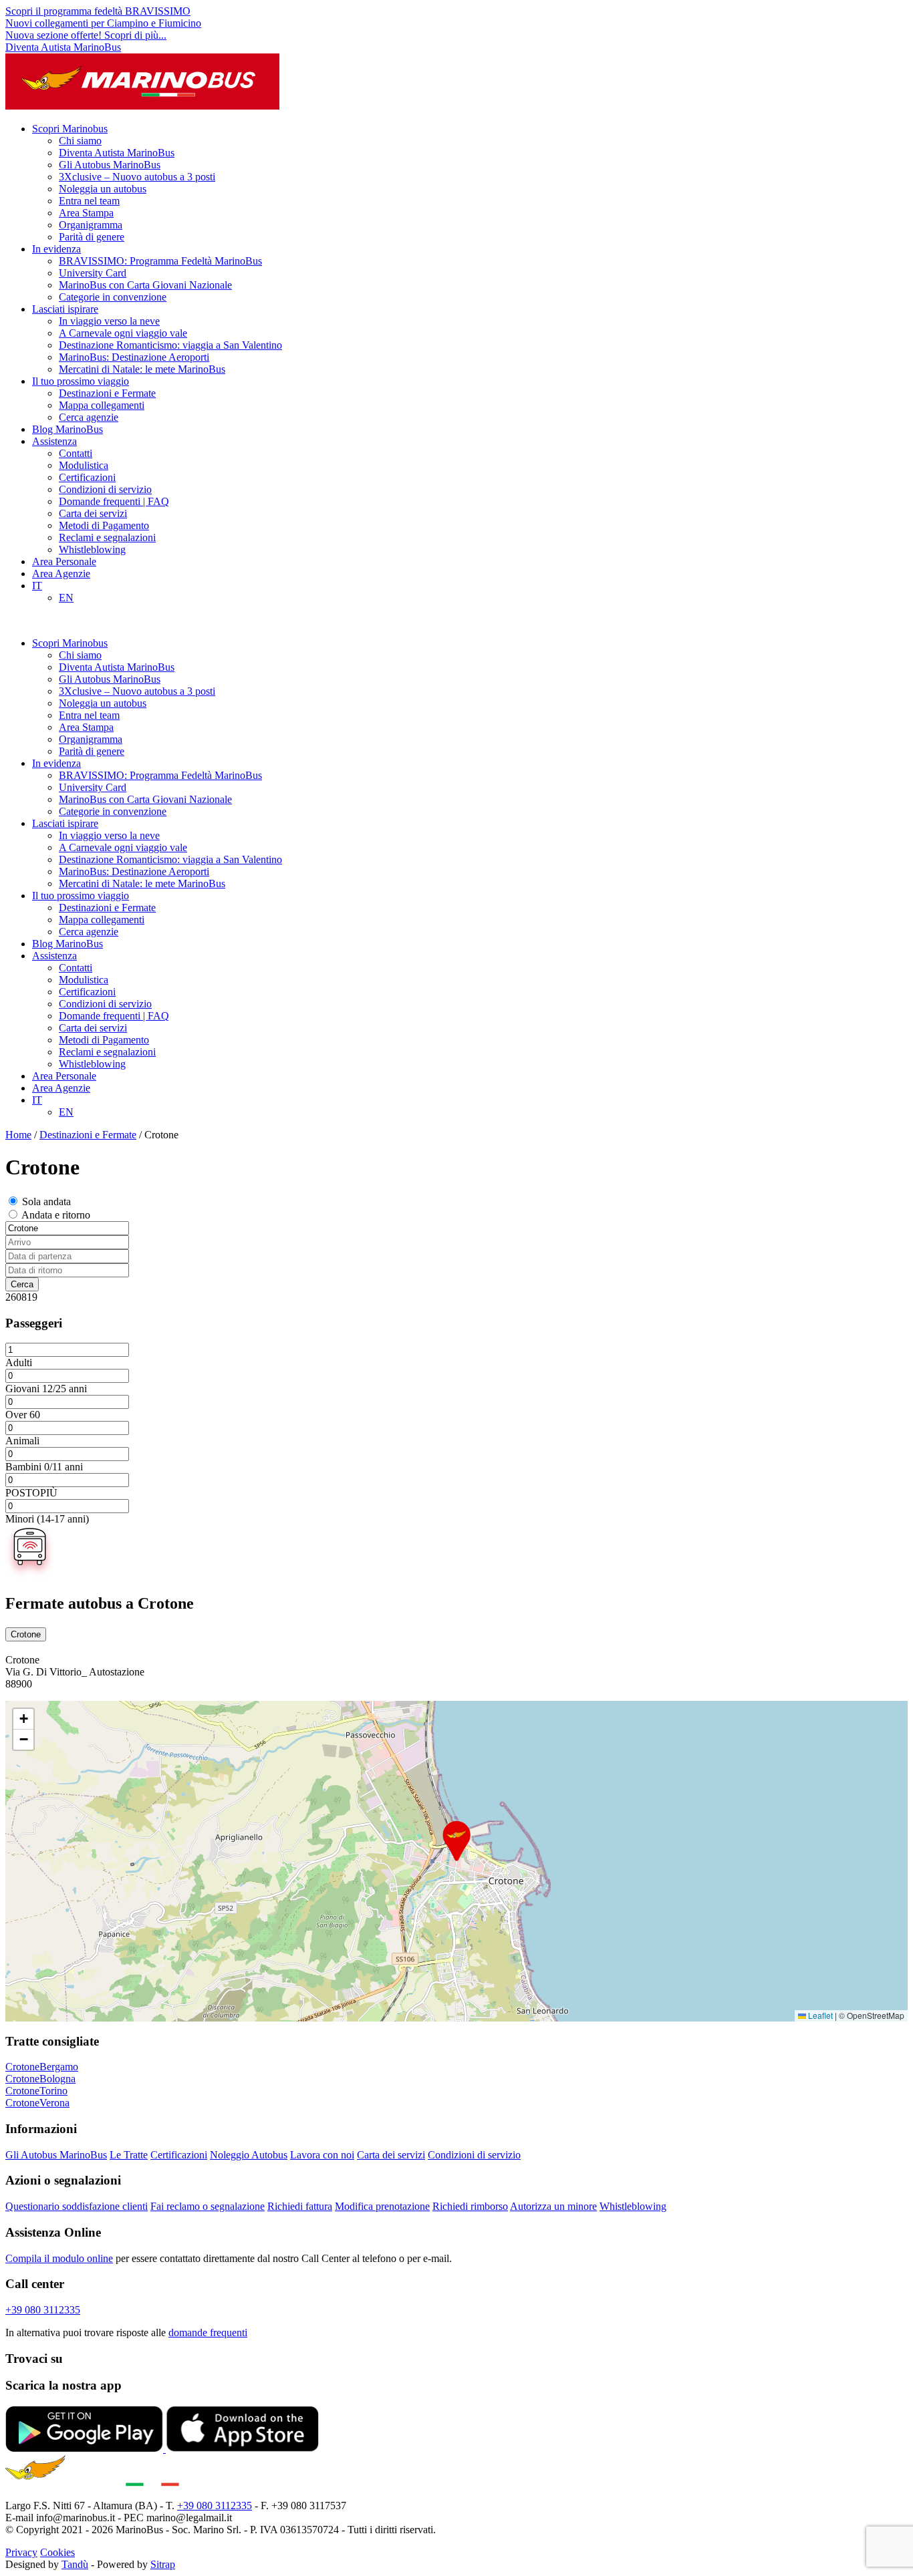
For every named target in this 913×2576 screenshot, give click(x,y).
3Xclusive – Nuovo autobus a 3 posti (137, 177)
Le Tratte (129, 2155)
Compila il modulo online (59, 2258)
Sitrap (163, 2564)
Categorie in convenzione (113, 297)
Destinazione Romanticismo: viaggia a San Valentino (170, 345)
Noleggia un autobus (103, 189)
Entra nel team (89, 201)
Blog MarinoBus (68, 429)
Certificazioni (87, 477)
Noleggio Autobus (249, 2155)
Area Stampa (86, 213)
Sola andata (46, 1201)
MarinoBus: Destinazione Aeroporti (134, 357)
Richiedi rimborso (470, 2206)
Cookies (57, 2552)
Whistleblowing (92, 549)
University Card (93, 273)
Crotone (26, 1634)
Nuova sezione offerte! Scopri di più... (86, 35)
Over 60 (23, 1415)
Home (18, 1135)
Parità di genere (92, 237)
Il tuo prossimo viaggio (81, 381)
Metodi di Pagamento (104, 525)
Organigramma (91, 225)
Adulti (19, 1362)
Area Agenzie (61, 574)
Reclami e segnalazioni (107, 537)
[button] (456, 1841)
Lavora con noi (322, 2155)
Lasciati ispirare (65, 309)
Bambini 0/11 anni (44, 1467)
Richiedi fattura (300, 2206)
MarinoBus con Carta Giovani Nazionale (145, 285)
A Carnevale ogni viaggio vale (123, 333)
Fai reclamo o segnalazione (208, 2206)
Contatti (76, 453)
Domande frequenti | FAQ (114, 501)
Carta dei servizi (93, 513)
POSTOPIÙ (31, 1493)
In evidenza (56, 249)
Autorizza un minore (553, 2206)
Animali (22, 1441)
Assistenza (54, 441)
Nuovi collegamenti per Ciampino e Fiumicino (103, 23)
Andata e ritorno (56, 1215)
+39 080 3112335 (43, 2310)
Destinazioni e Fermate (107, 393)
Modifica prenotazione (382, 2206)
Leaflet (819, 2015)
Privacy (21, 2552)
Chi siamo (80, 141)
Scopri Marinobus (70, 129)
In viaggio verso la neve (109, 321)
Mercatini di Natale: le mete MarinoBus (142, 369)
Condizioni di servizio (105, 489)
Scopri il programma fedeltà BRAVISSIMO (98, 11)
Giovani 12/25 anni (46, 1389)
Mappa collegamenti (102, 405)
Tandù (75, 2564)
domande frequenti (208, 2332)
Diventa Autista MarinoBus (63, 47)
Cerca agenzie (89, 417)
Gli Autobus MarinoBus (110, 165)
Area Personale (64, 561)
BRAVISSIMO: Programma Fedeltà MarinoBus (160, 261)
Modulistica (84, 465)
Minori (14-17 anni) (47, 1519)
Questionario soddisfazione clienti (77, 2206)
